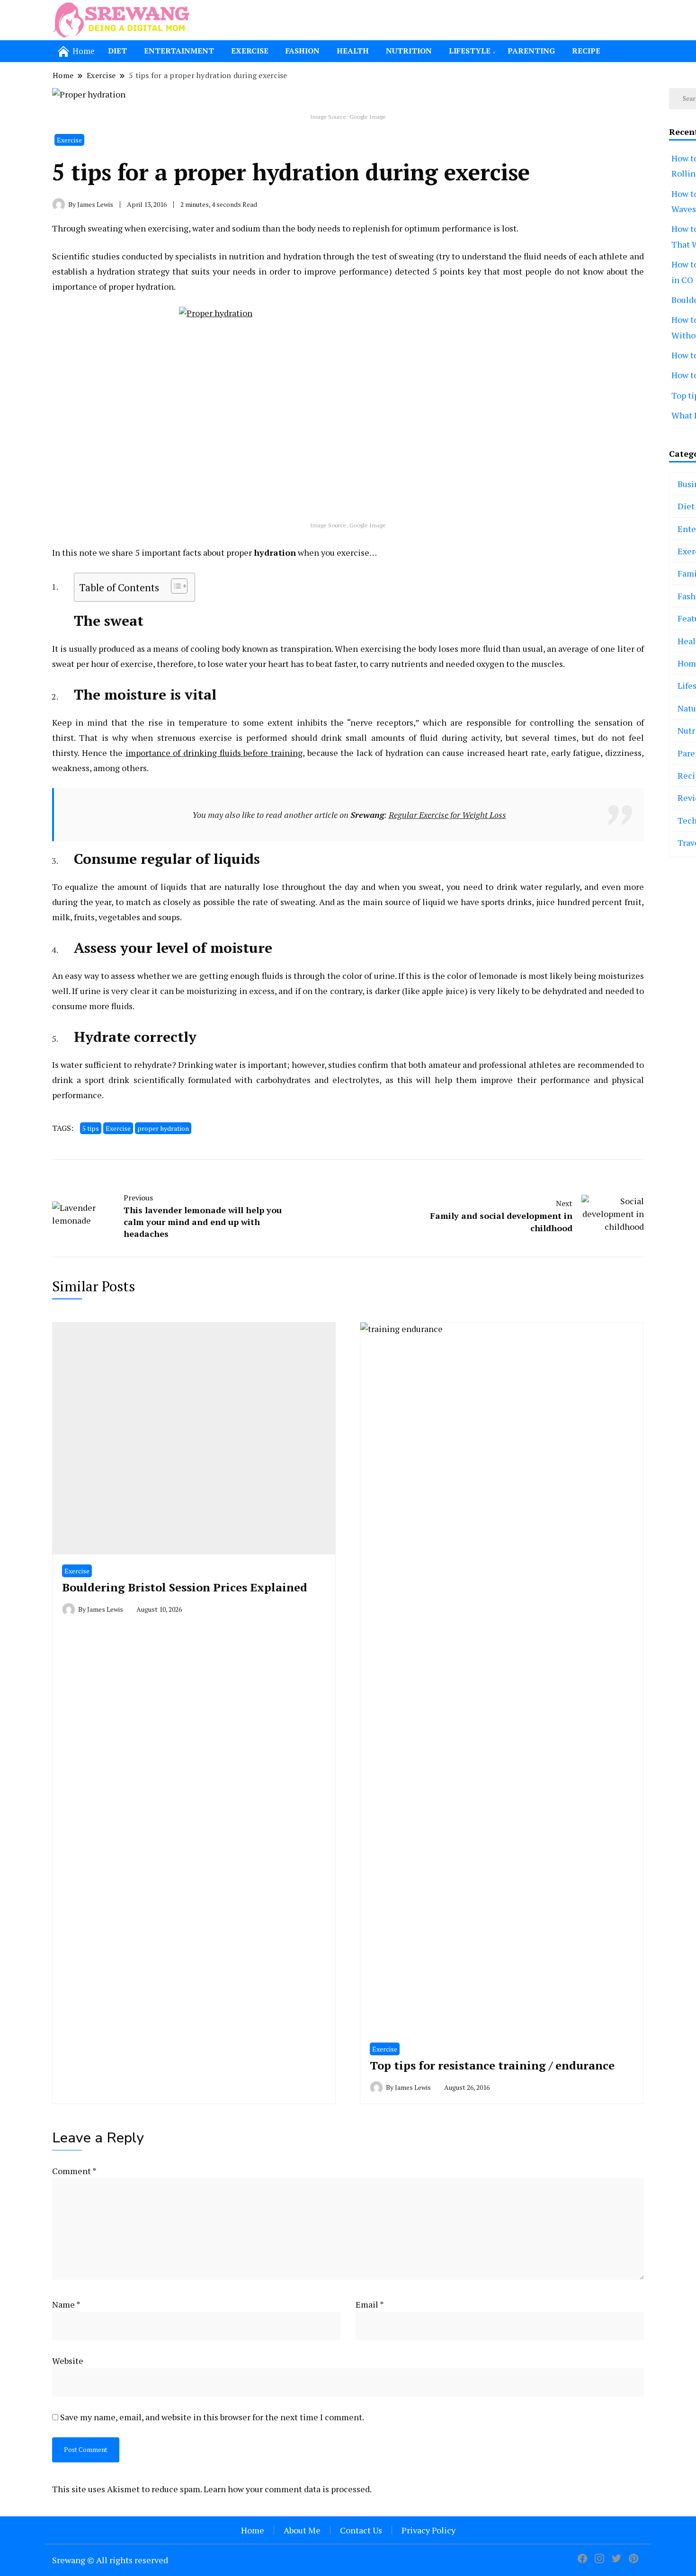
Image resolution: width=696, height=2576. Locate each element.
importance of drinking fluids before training (214, 753)
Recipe (586, 51)
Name (66, 2304)
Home (253, 2530)
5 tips (91, 1128)
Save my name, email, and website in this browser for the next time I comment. (212, 2417)
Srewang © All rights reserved (110, 2560)
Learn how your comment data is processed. (288, 2489)
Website (68, 2361)
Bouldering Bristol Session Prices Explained (185, 1587)
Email (370, 2304)
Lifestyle (470, 51)
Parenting (531, 51)
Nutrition (409, 51)
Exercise (250, 51)
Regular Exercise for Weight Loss (447, 815)
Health (353, 51)
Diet (117, 51)
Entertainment (179, 51)
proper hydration (163, 1128)
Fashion (303, 51)
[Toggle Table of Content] (174, 586)
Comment (74, 2171)
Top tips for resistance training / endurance (492, 2065)
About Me (302, 2530)
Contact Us (361, 2530)
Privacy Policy (428, 2530)
